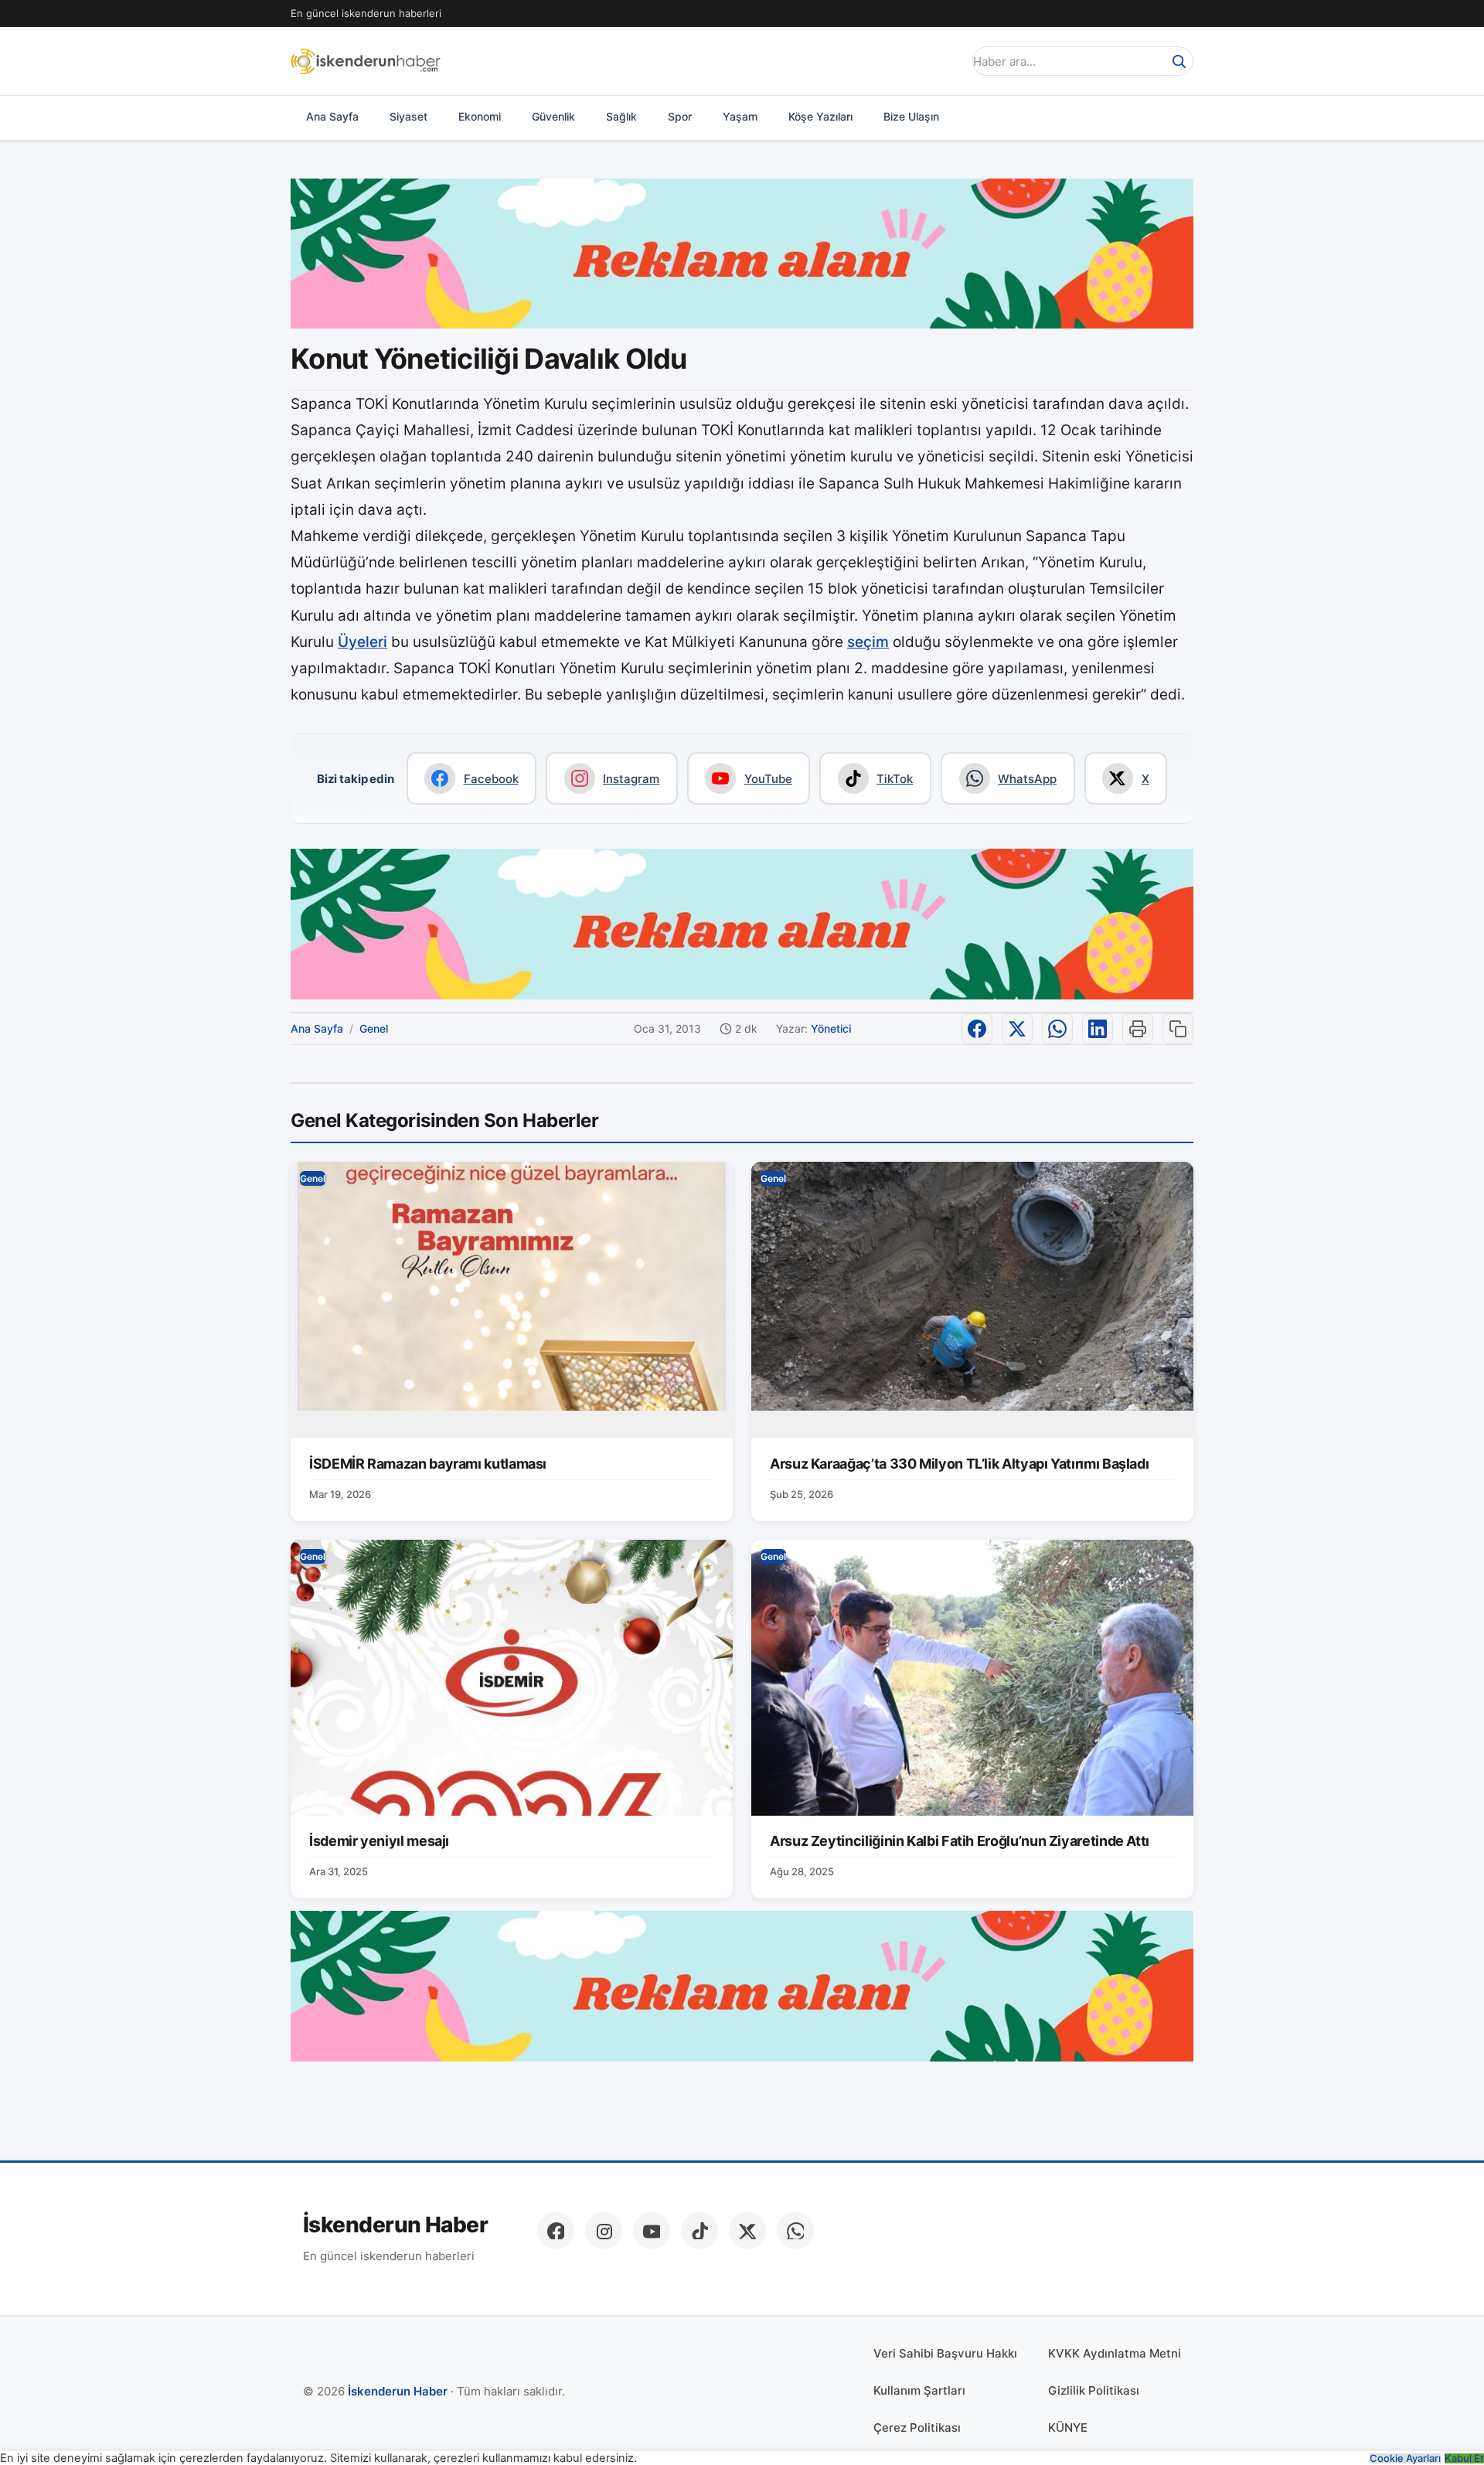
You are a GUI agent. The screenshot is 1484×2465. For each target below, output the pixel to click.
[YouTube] (652, 2231)
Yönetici (831, 1028)
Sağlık (621, 116)
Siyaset (408, 116)
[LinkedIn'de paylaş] (1098, 1029)
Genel (374, 1028)
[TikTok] (699, 2231)
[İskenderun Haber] (366, 61)
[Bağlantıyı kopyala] (1178, 1029)
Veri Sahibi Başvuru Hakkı (945, 2353)
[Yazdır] (1138, 1029)
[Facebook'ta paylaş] (977, 1029)
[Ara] (1179, 61)
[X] (747, 2231)
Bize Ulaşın (911, 116)
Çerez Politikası (917, 2428)
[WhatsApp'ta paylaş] (1057, 1029)
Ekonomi (480, 116)
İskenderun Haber (395, 2225)
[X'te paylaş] (1017, 1029)
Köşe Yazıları (820, 116)
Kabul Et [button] (1464, 2458)
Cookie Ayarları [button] (1405, 2458)
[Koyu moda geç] (946, 61)
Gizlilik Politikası (1094, 2390)
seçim (868, 642)
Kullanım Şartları (919, 2390)
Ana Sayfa (332, 116)
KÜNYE (1068, 2428)
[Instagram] (604, 2231)
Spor (680, 116)
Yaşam (740, 116)
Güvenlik (553, 116)
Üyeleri (362, 642)
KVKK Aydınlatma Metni (1115, 2353)
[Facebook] (556, 2231)
